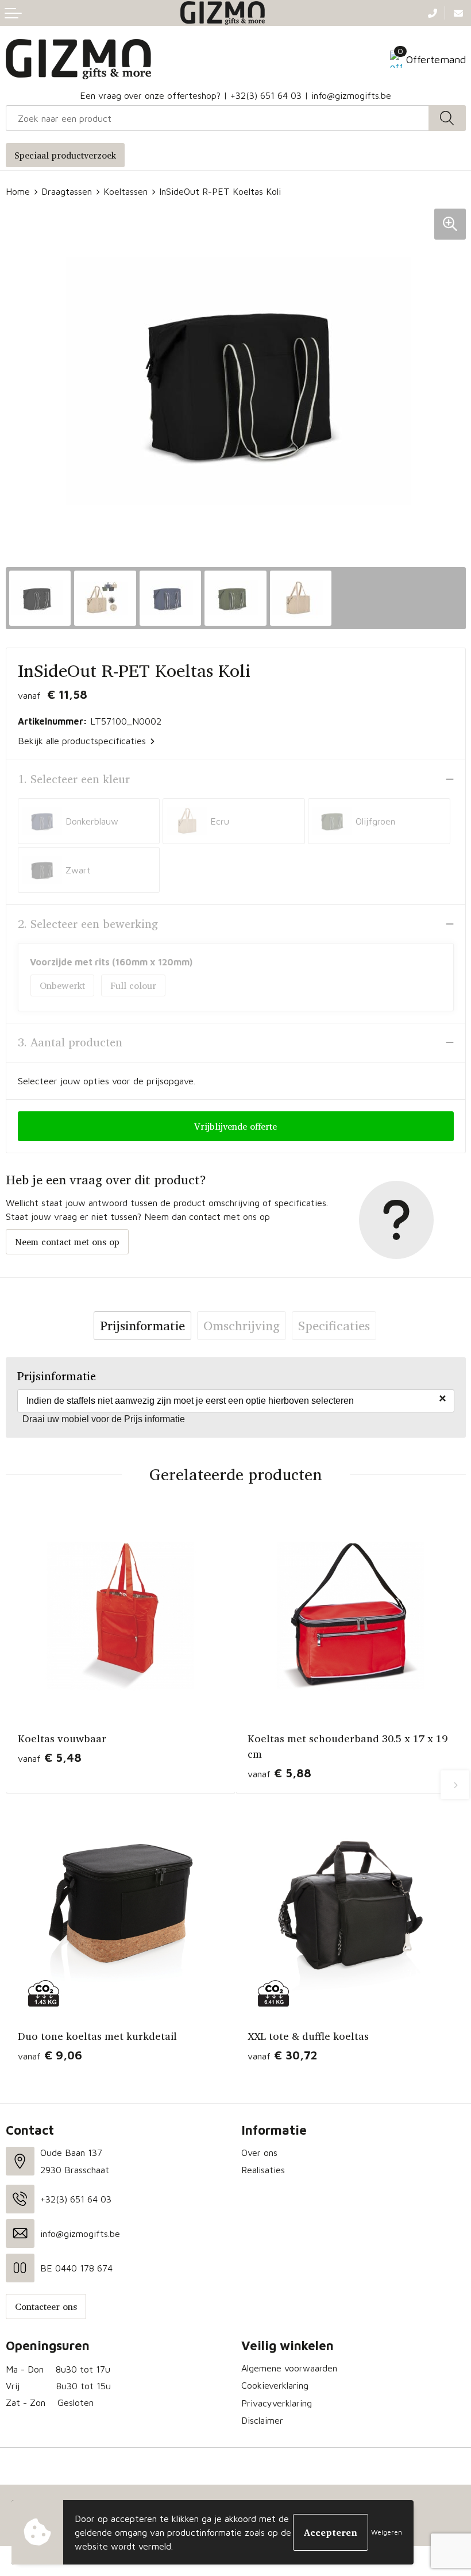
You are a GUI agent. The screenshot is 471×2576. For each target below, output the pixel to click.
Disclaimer (262, 2420)
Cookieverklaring (275, 2385)
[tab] (142, 1326)
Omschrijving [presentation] (242, 1326)
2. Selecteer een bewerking (88, 924)
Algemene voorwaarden (289, 2368)
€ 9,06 (50, 2055)
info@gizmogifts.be (351, 95)
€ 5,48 (50, 1757)
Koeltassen (126, 191)
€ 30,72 (282, 2055)
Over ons (259, 2153)
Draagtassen (67, 191)
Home (18, 191)
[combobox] (217, 118)
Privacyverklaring (277, 2403)
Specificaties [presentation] (334, 1326)
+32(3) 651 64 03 (266, 95)
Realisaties (263, 2170)
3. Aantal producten (70, 1042)
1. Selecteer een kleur (74, 779)
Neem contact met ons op (67, 1242)
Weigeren (387, 2532)
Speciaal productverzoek (65, 155)
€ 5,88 (279, 1773)
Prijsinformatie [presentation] (142, 1326)
